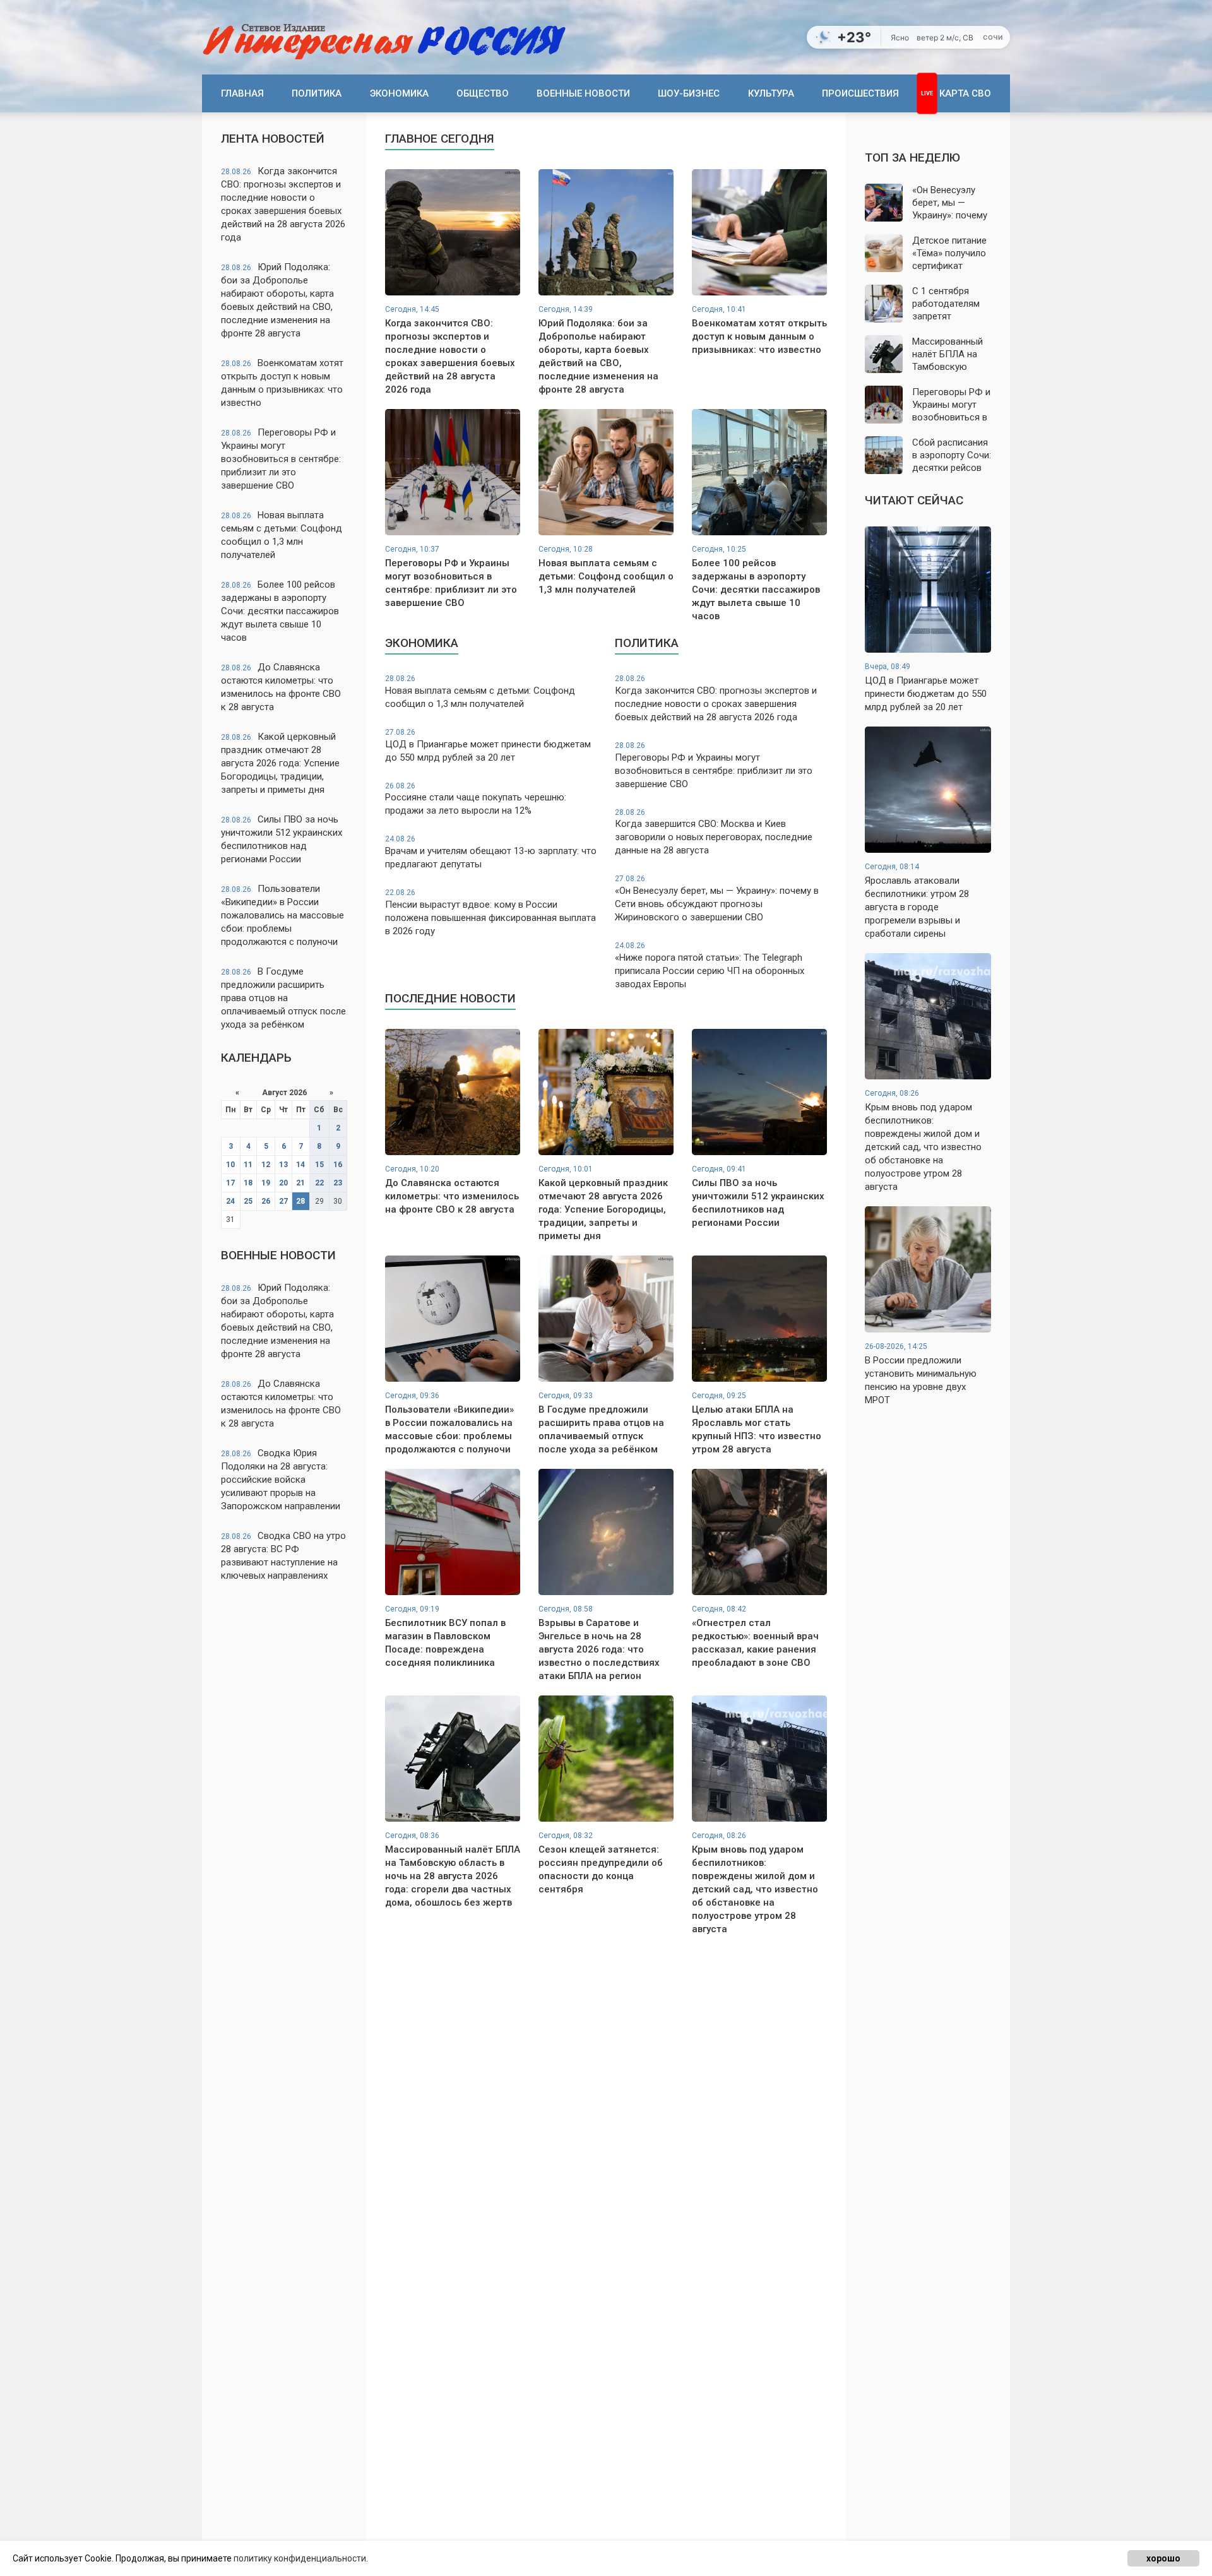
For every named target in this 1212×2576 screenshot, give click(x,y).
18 (248, 1183)
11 (248, 1165)
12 (266, 1165)
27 (283, 1201)
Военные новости (583, 93)
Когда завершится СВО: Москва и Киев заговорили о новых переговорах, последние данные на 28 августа (714, 832)
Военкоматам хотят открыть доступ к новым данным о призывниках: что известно (282, 383)
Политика (317, 93)
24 (230, 1201)
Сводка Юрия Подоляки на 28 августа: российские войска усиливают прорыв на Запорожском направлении (281, 1480)
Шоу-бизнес (689, 93)
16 (338, 1165)
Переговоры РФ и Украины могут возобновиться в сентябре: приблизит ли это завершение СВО (281, 459)
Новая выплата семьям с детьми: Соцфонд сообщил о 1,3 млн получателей (282, 535)
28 (300, 1201)
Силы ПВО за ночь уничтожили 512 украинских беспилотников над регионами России (282, 839)
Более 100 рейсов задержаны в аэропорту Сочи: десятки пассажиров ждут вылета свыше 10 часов (280, 611)
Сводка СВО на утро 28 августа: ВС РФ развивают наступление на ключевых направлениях (283, 1556)
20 (283, 1183)
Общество (483, 93)
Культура (771, 93)
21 (300, 1183)
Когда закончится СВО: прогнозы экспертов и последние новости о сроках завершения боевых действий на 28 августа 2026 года (283, 204)
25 (248, 1201)
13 (283, 1165)
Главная (242, 93)
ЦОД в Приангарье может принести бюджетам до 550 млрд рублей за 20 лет (488, 745)
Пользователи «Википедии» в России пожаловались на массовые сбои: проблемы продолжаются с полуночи (282, 915)
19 (266, 1183)
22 (319, 1183)
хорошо (1163, 2558)
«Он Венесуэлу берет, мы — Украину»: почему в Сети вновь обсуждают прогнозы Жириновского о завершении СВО (717, 899)
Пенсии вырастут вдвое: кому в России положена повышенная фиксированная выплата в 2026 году (490, 912)
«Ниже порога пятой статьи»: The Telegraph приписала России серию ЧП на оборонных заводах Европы (710, 965)
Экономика (399, 93)
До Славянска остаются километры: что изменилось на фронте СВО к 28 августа (281, 687)
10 (230, 1165)
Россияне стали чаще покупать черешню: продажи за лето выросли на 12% (476, 799)
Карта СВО (965, 93)
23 (338, 1183)
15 (319, 1165)
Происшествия (860, 93)
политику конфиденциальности (300, 2558)
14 (300, 1165)
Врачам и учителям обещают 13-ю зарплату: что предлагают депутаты (491, 852)
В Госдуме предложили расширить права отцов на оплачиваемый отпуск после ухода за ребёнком (283, 998)
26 (266, 1201)
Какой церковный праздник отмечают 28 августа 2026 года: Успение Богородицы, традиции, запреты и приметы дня (280, 763)
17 (230, 1183)
